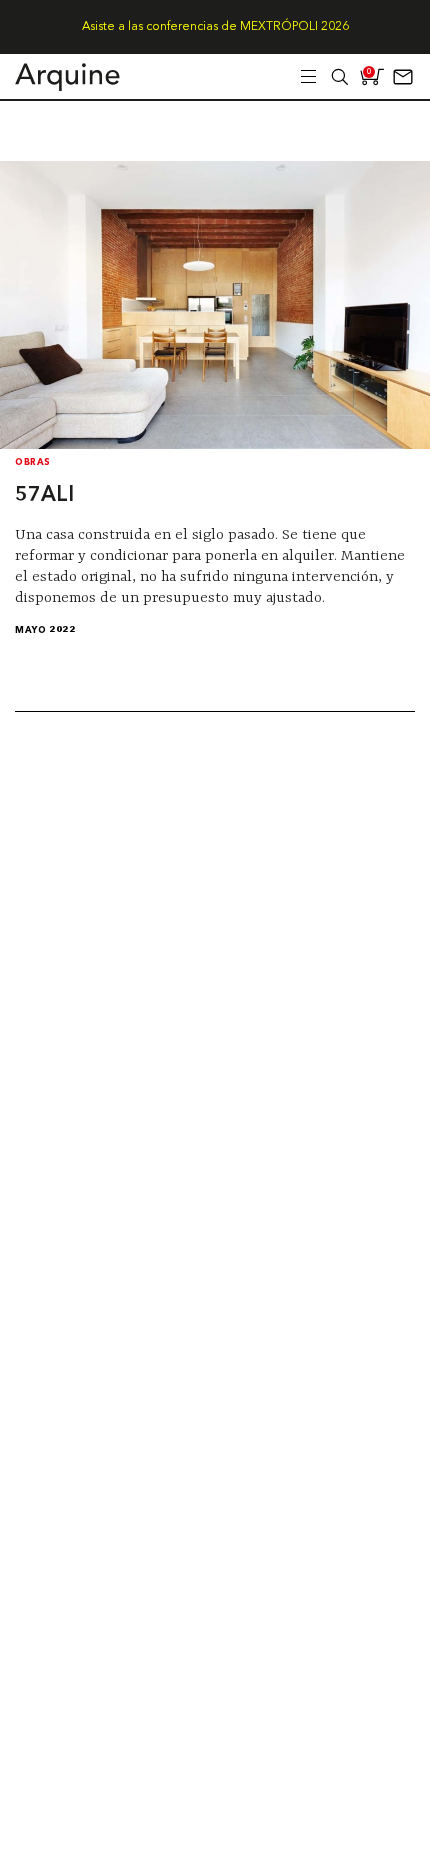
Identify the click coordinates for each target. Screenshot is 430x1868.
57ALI (44, 495)
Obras (33, 462)
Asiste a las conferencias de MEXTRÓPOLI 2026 (215, 27)
